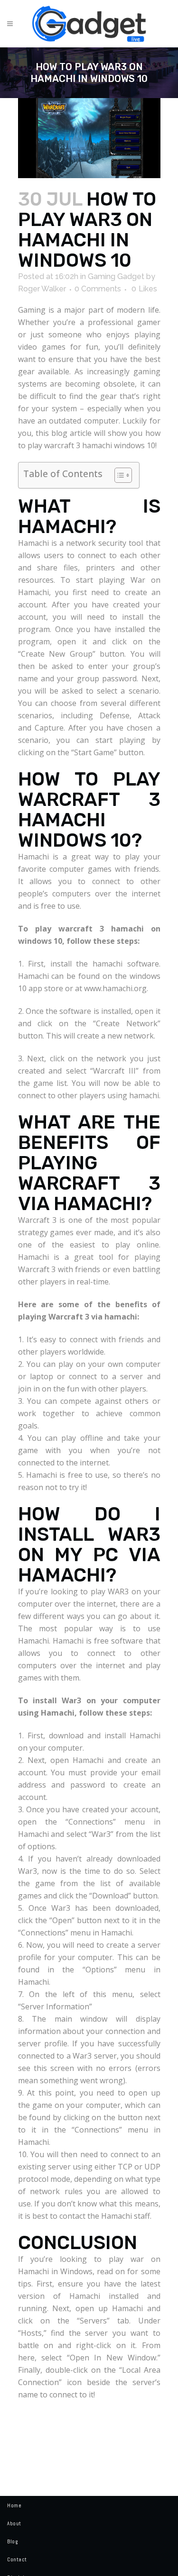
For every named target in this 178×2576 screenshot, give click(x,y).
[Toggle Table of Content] (118, 475)
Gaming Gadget (116, 276)
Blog (12, 2541)
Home (14, 2505)
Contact (17, 2559)
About (14, 2523)
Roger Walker (42, 289)
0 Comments (98, 289)
